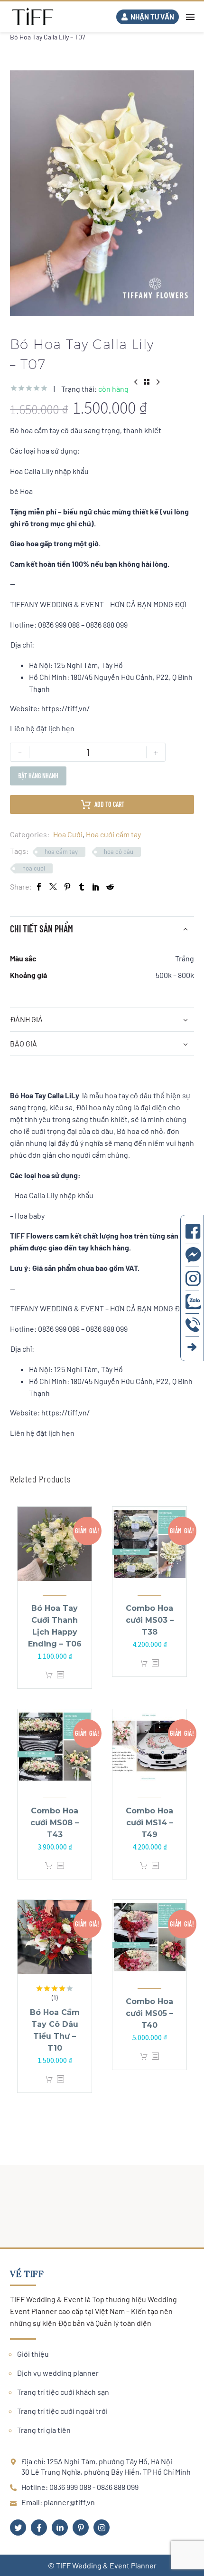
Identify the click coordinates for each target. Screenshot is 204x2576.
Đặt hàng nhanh (38, 776)
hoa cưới (34, 868)
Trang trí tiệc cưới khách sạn (63, 2392)
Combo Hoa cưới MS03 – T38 (150, 1620)
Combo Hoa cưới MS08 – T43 (55, 1823)
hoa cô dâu (119, 852)
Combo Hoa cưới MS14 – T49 (149, 1823)
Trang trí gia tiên (44, 2430)
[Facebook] (39, 886)
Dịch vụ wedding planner (58, 2373)
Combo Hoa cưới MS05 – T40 (149, 2013)
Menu (190, 17)
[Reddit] (110, 886)
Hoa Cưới (68, 834)
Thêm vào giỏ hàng (49, 1675)
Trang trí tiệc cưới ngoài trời (62, 2411)
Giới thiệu (33, 2354)
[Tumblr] (82, 886)
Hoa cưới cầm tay (113, 834)
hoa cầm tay (61, 852)
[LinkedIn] (96, 886)
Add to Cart (109, 804)
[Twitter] (53, 886)
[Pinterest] (67, 886)
